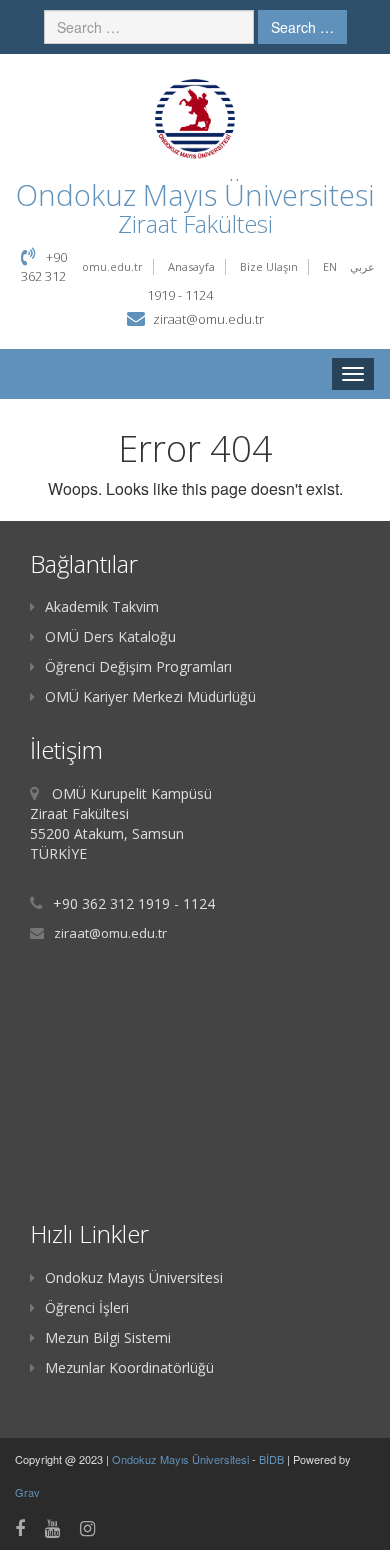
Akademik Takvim (102, 606)
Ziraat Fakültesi (195, 223)
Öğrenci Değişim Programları (138, 666)
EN (330, 266)
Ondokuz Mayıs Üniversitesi (134, 1277)
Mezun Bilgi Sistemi (108, 1337)
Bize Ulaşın (269, 266)
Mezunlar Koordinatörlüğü (129, 1367)
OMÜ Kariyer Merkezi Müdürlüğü (150, 696)
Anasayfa (191, 266)
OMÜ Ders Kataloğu (110, 636)
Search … (302, 27)
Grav (27, 1492)
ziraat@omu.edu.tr (208, 319)
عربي (362, 266)
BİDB (273, 1459)
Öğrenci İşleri (87, 1307)
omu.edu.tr (112, 266)
